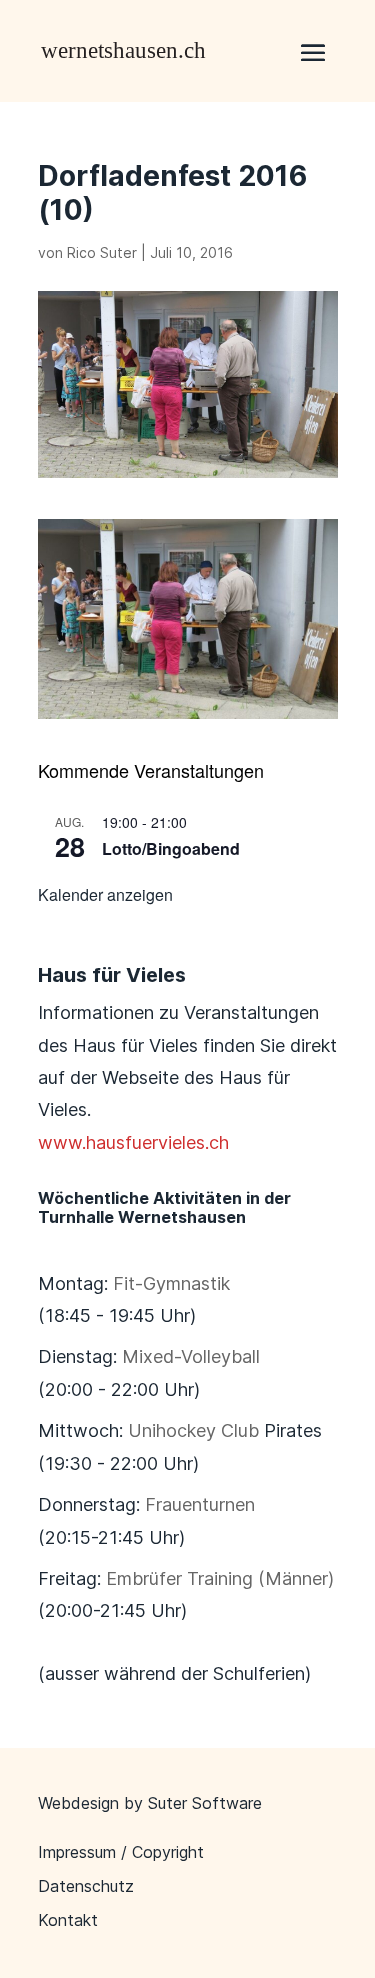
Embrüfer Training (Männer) (220, 1578)
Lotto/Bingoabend (171, 848)
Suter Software (205, 1803)
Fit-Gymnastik (171, 1283)
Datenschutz (86, 1886)
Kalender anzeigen (105, 894)
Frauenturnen (200, 1504)
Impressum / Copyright (121, 1852)
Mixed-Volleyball (191, 1356)
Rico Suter (102, 252)
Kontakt (68, 1920)
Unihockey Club (193, 1430)
